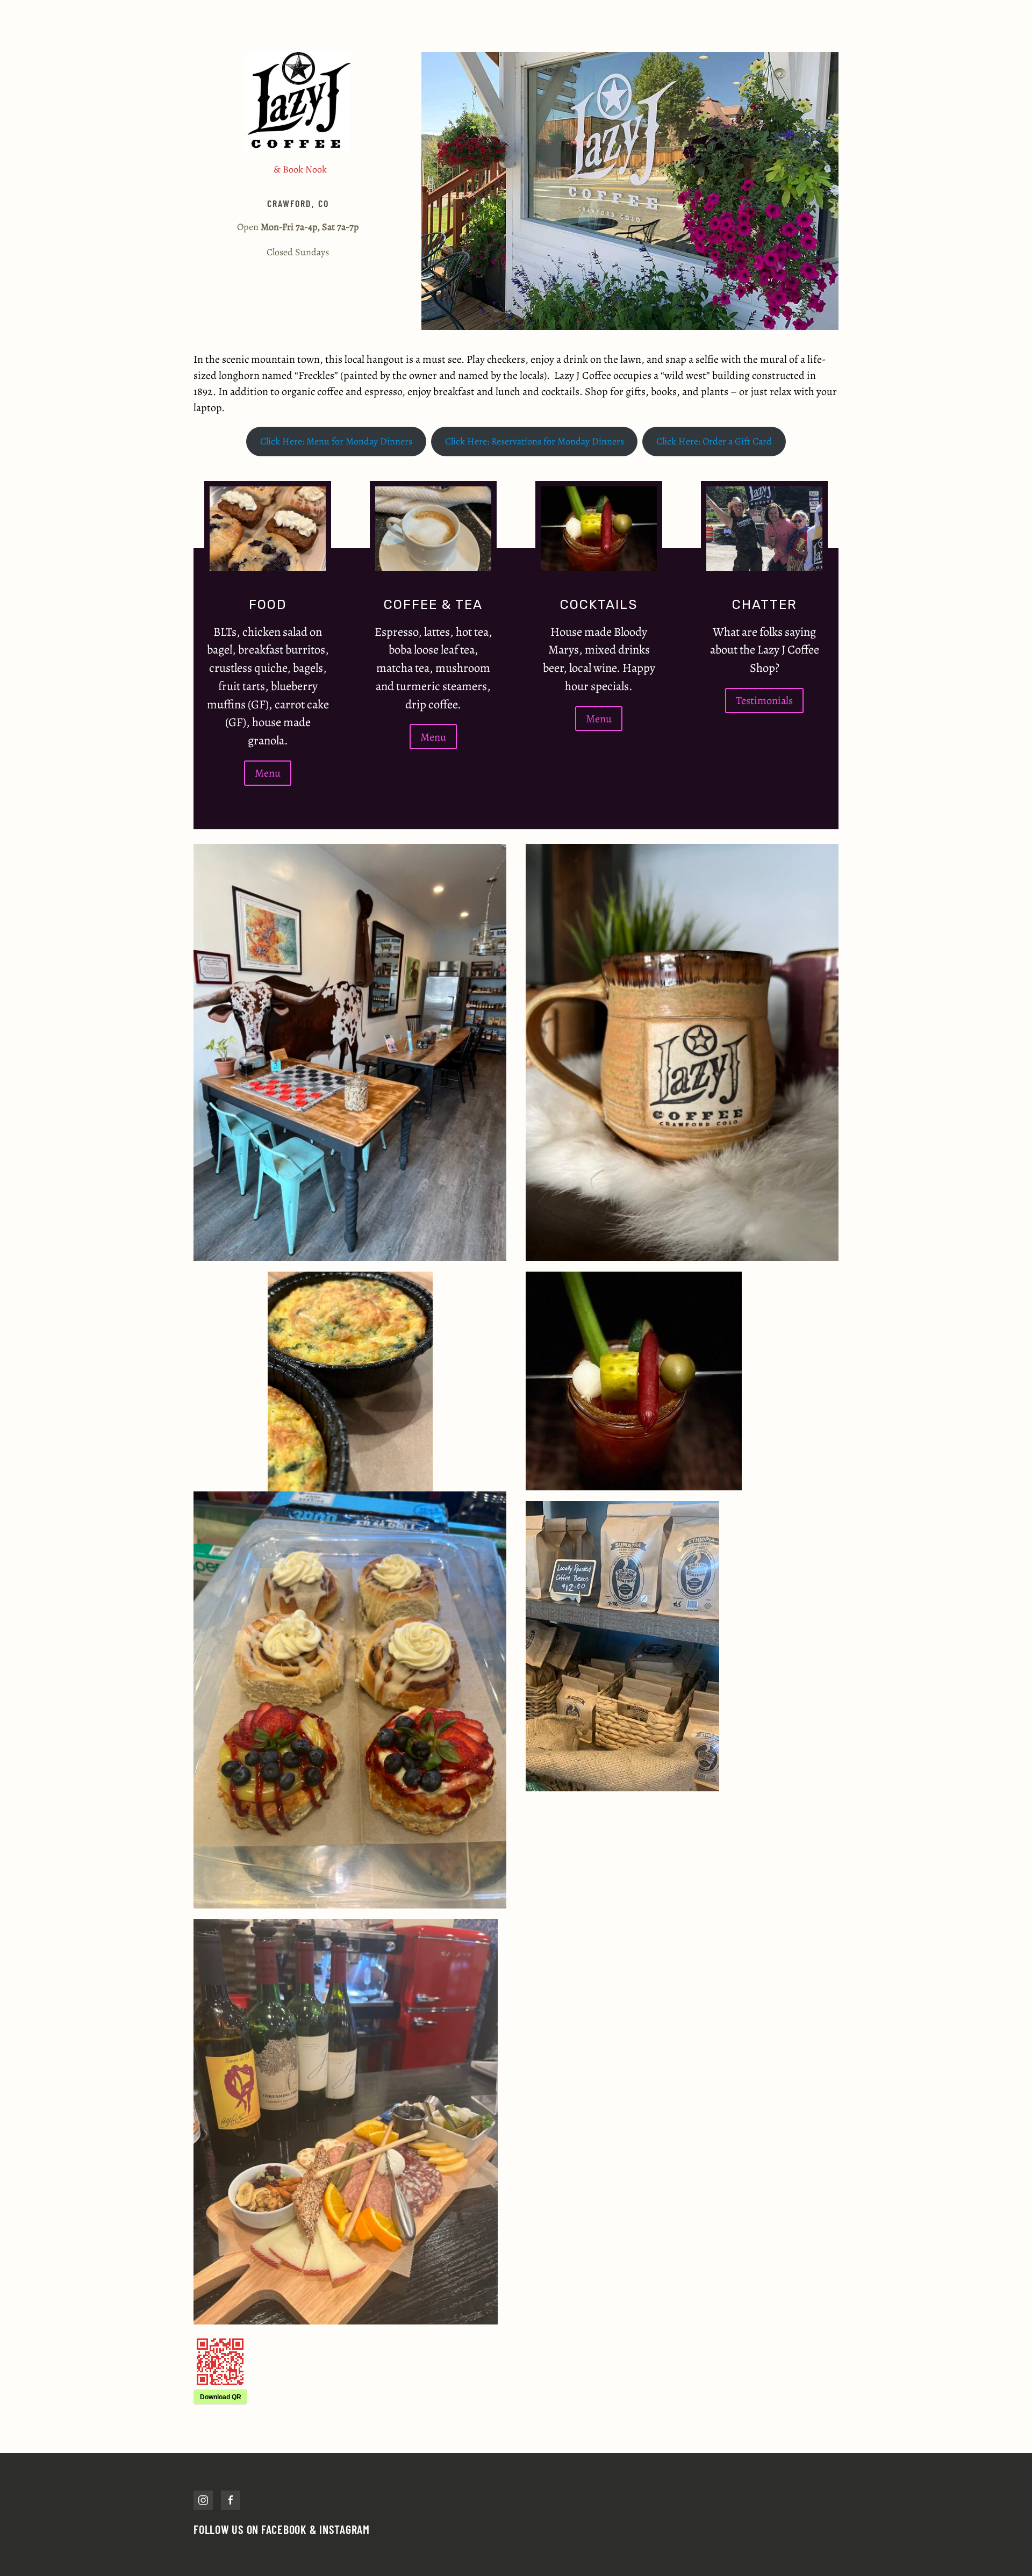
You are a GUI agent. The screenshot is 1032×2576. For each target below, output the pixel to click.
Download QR (221, 2397)
